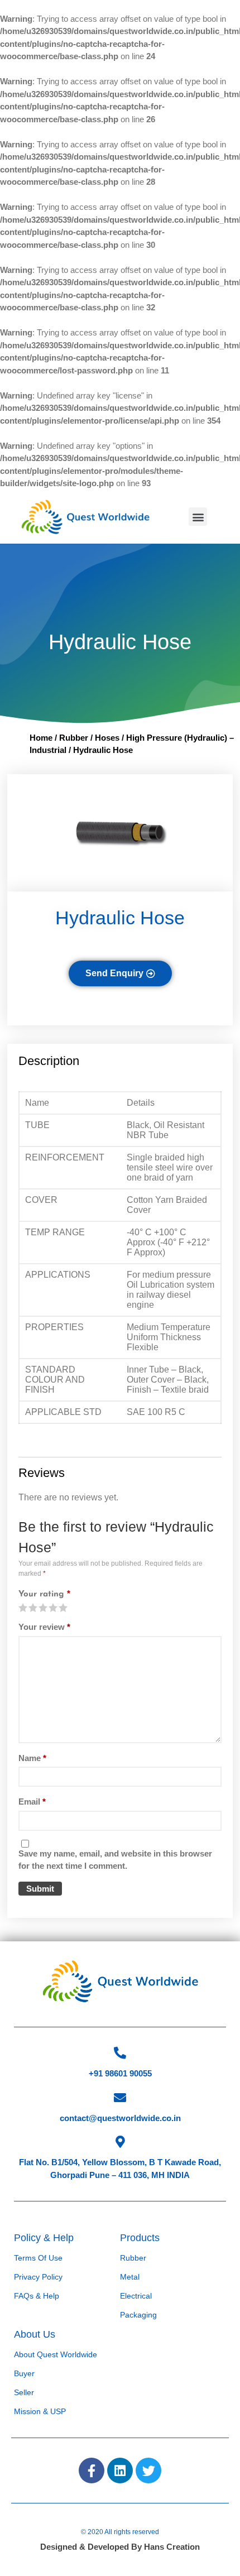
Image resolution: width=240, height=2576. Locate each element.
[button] (198, 517)
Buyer (24, 2373)
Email (32, 1802)
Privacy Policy (38, 2277)
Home (41, 738)
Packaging (138, 2315)
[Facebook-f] (92, 2471)
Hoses (107, 738)
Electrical (136, 2296)
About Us (35, 2334)
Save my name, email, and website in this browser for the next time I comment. (115, 1860)
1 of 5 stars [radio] (23, 1608)
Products (140, 2238)
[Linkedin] (120, 2471)
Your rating (44, 1594)
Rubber (74, 738)
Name (32, 1758)
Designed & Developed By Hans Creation (120, 2547)
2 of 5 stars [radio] (28, 1608)
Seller (24, 2392)
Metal (130, 2277)
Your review (44, 1627)
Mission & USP (40, 2411)
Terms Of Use (38, 2258)
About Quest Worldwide (56, 2354)
